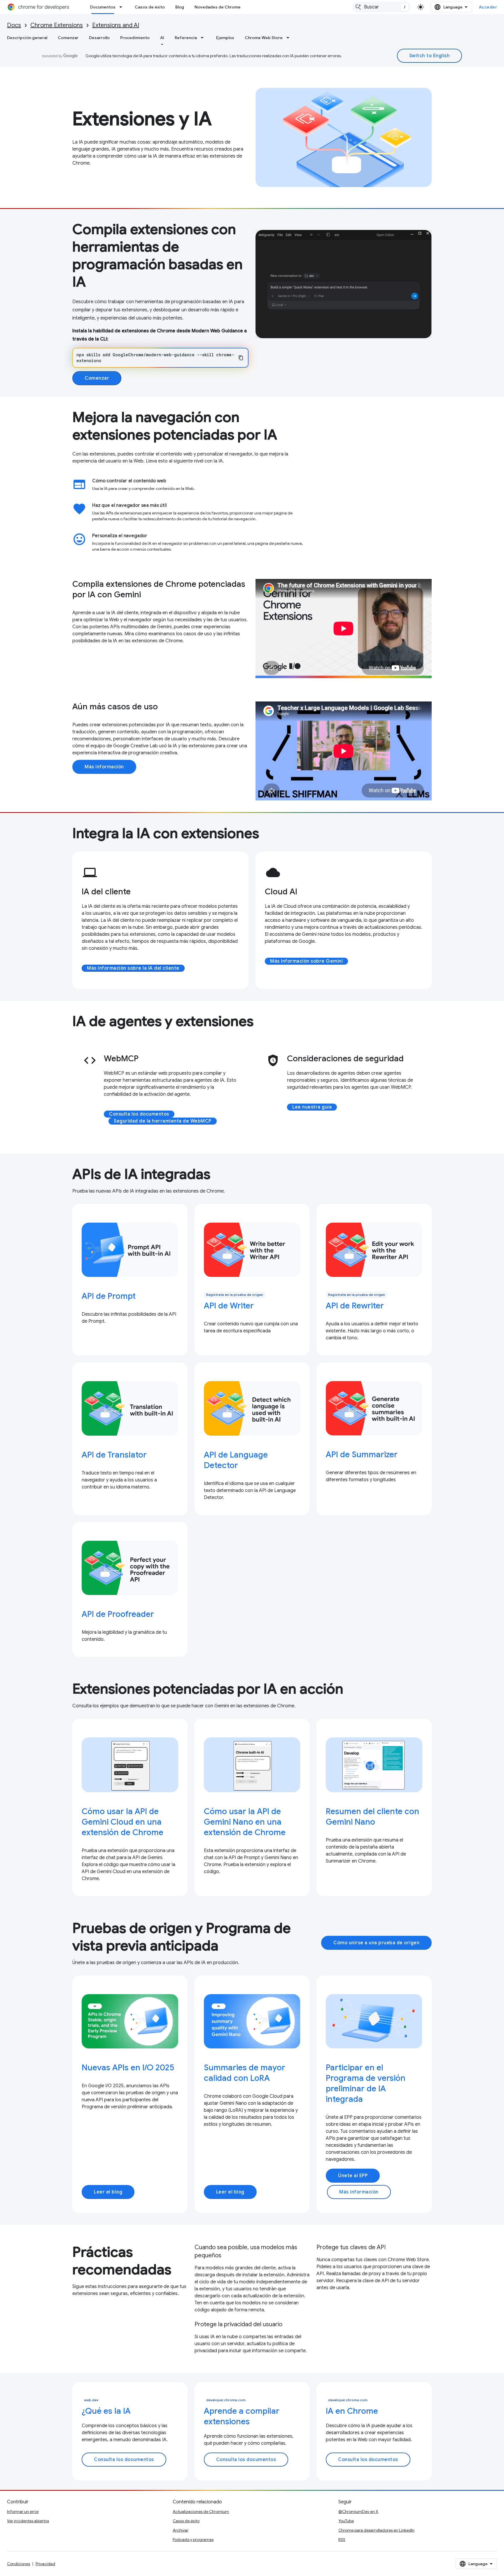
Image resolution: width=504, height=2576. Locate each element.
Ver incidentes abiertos (28, 2521)
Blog (180, 7)
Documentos (103, 7)
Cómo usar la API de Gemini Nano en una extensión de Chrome (245, 1822)
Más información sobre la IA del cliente (133, 968)
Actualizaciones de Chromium (201, 2512)
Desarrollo (99, 38)
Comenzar (68, 38)
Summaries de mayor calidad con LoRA (245, 2073)
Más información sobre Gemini (306, 961)
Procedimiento (135, 38)
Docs (14, 25)
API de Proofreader (118, 1614)
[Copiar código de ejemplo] (241, 358)
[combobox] (381, 7)
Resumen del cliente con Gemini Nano (372, 1817)
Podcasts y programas (193, 2540)
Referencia (186, 38)
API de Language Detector (236, 1460)
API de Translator (114, 1455)
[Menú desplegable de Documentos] (123, 7)
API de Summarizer (362, 1454)
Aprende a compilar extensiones (242, 2416)
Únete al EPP (353, 2176)
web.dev (91, 2400)
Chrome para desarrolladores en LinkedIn (376, 2530)
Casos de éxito (150, 7)
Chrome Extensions (57, 25)
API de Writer (229, 1306)
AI (162, 38)
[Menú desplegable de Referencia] (204, 38)
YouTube (346, 2521)
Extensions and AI (116, 25)
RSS (342, 2540)
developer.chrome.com (226, 2400)
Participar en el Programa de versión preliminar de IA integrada (366, 2083)
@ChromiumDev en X (358, 2512)
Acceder (488, 7)
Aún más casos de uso (115, 707)
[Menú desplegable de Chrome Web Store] (290, 38)
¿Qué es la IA (106, 2411)
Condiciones (19, 2564)
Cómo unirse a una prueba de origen (376, 1943)
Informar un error (23, 2512)
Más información (104, 767)
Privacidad (45, 2564)
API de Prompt (109, 1296)
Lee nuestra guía (312, 1107)
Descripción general (27, 38)
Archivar (181, 2530)
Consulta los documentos (139, 1114)
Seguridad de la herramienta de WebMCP (163, 1121)
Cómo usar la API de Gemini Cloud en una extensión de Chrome (123, 1822)
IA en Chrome (352, 2411)
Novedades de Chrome (218, 7)
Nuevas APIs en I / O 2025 (128, 2068)
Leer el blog (108, 2192)
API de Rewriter (355, 1306)
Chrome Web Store (264, 38)
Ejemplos (225, 38)
